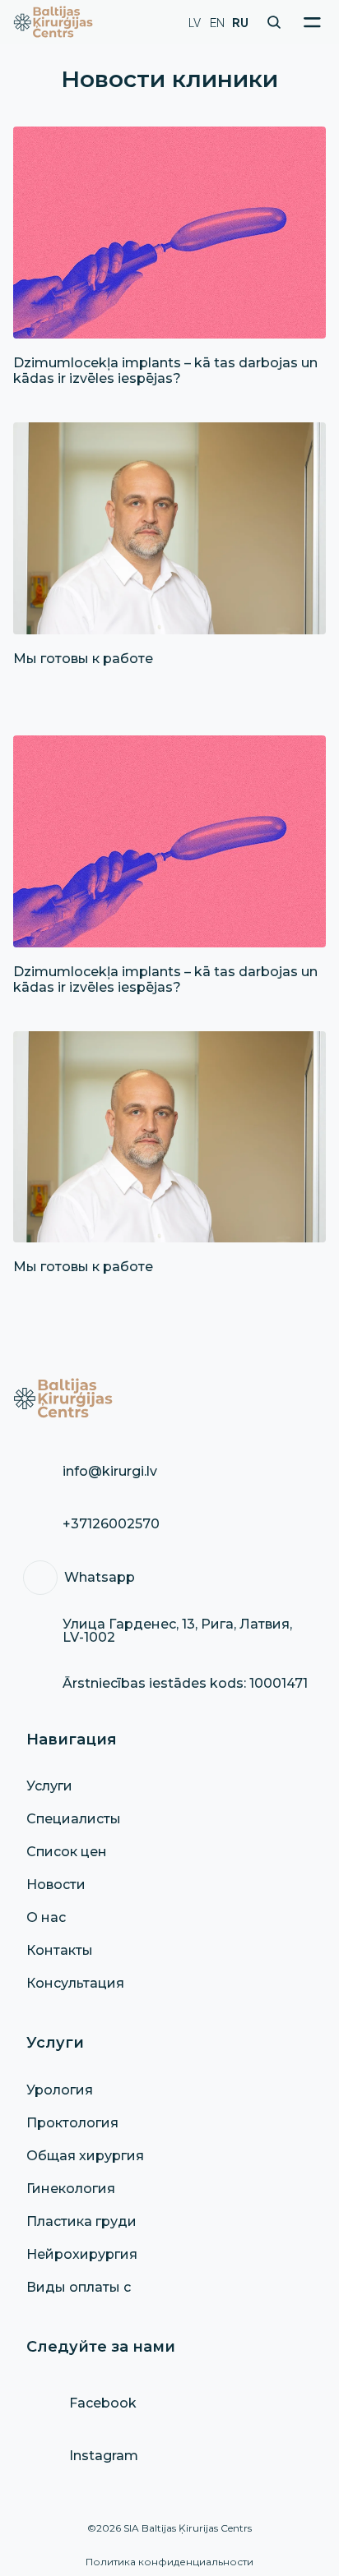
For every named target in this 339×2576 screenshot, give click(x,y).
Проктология (72, 2123)
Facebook (103, 2403)
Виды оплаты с (79, 2287)
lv (195, 22)
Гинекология (71, 2189)
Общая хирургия (85, 2156)
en (217, 22)
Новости (56, 1885)
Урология (60, 2090)
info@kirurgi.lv (110, 1471)
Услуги (49, 1786)
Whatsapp (100, 1577)
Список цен (67, 1852)
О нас (46, 1917)
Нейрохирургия (82, 2254)
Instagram (104, 2456)
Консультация (75, 1983)
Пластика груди (81, 2221)
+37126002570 (111, 1524)
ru (240, 22)
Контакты (60, 1950)
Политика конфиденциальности (169, 2562)
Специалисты (74, 1819)
